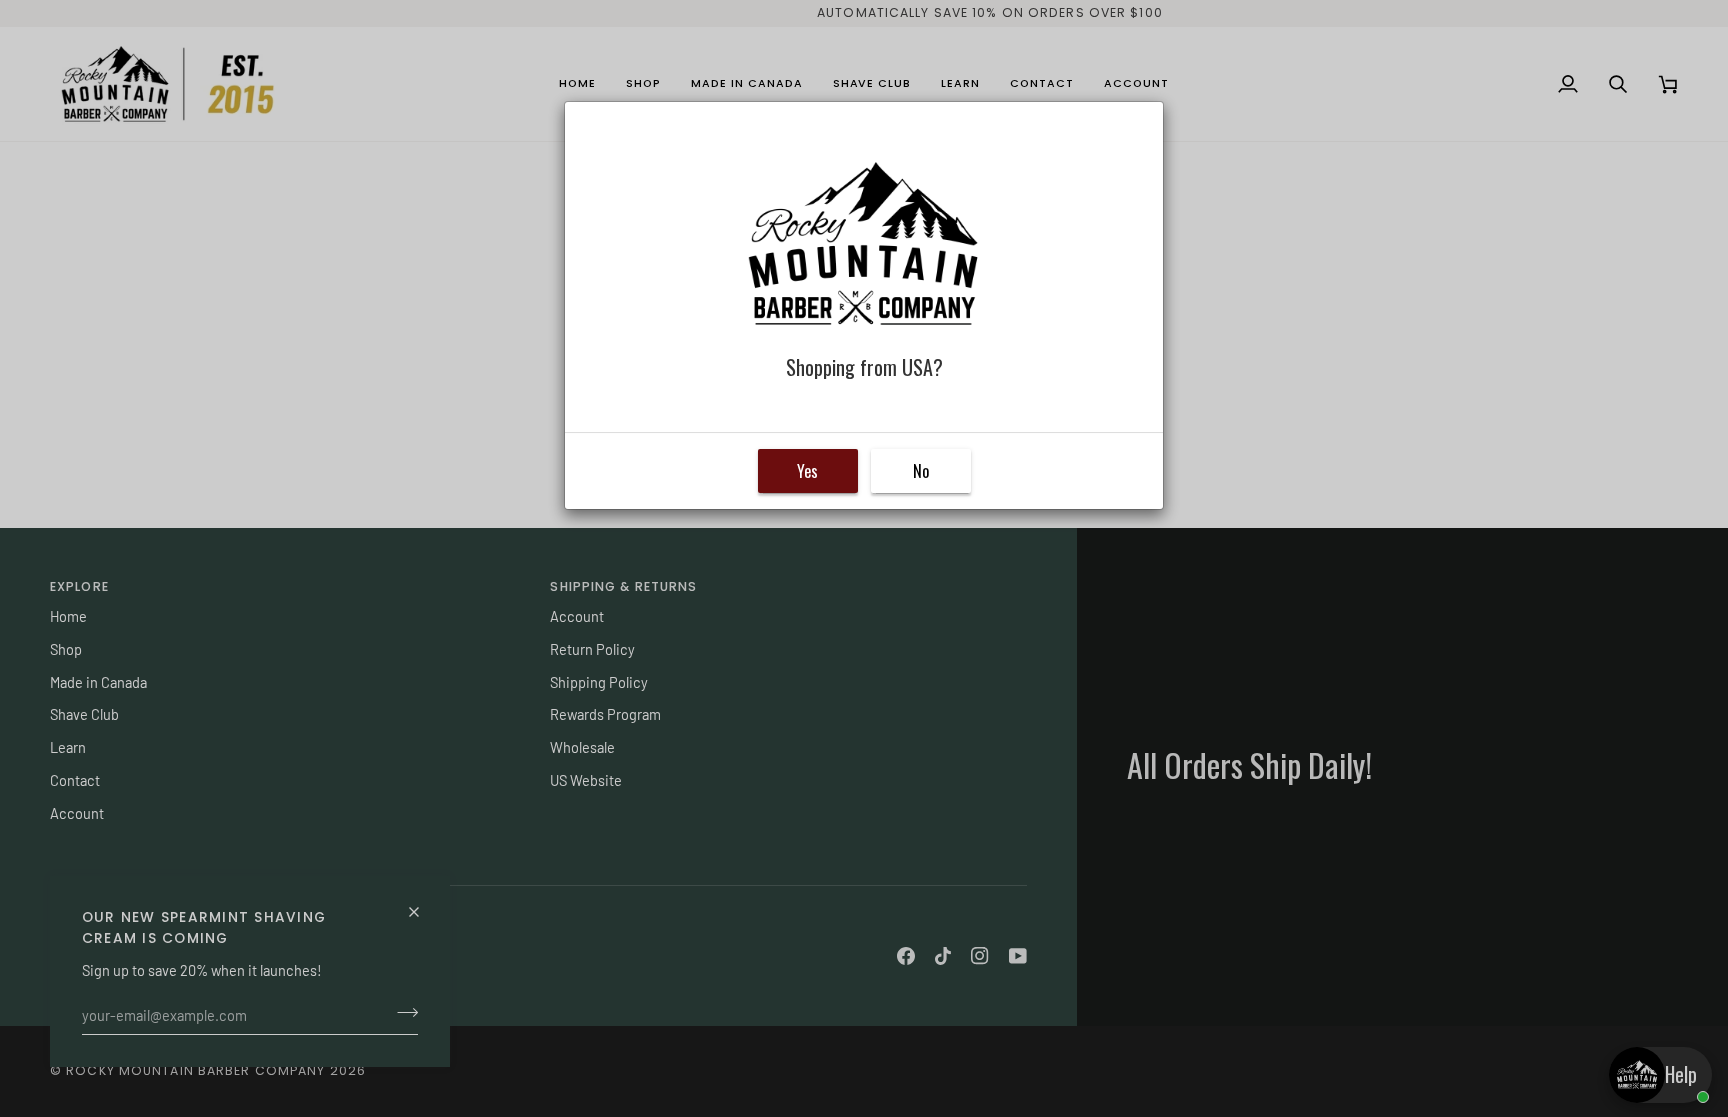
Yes (807, 471)
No (921, 471)
